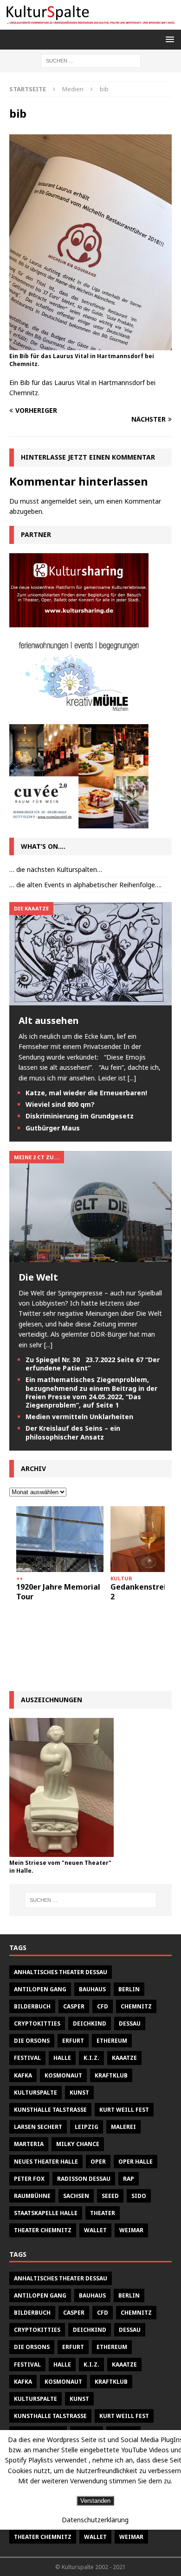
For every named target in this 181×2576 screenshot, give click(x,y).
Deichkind (90, 2024)
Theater (103, 2213)
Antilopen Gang (40, 1989)
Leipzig (87, 2127)
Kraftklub (111, 2075)
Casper (74, 2006)
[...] (132, 1078)
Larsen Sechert (38, 2127)
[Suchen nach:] (91, 60)
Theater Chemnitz (43, 2230)
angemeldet (59, 501)
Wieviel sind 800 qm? (60, 1104)
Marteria (29, 2144)
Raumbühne (32, 2196)
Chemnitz (136, 2006)
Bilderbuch (32, 2006)
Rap (129, 2179)
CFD (103, 2006)
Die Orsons (32, 2041)
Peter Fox (29, 2179)
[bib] (90, 345)
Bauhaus (92, 1989)
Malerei (123, 2127)
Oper (98, 2162)
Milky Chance (78, 2144)
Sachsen (76, 2196)
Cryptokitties (37, 2024)
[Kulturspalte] (90, 24)
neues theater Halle (46, 2162)
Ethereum (112, 2041)
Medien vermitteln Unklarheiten (79, 1417)
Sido (139, 2196)
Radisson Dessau (84, 2179)
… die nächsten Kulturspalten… (56, 869)
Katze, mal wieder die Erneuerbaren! (86, 1093)
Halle (62, 2058)
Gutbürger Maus (53, 1128)
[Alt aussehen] (90, 1000)
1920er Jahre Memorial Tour (58, 1592)
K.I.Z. (91, 2058)
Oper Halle (136, 2162)
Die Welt (38, 1277)
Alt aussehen (49, 1020)
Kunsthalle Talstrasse (50, 2110)
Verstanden (95, 2501)
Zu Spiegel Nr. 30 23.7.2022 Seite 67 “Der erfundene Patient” (93, 1364)
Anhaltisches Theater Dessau (61, 1972)
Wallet (95, 2230)
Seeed (110, 2196)
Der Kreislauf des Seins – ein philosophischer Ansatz (73, 1432)
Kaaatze (124, 2058)
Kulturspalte (36, 2093)
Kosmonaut (63, 2075)
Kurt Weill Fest (124, 2110)
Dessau (130, 2024)
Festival (27, 2058)
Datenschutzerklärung (95, 2520)
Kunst (79, 2093)
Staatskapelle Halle (46, 2213)
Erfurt (73, 2041)
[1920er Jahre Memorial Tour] (60, 1539)
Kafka (23, 2075)
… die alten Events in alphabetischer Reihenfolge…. (85, 885)
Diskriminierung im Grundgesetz (80, 1116)
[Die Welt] (90, 1256)
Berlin (129, 1989)
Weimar (131, 2230)
